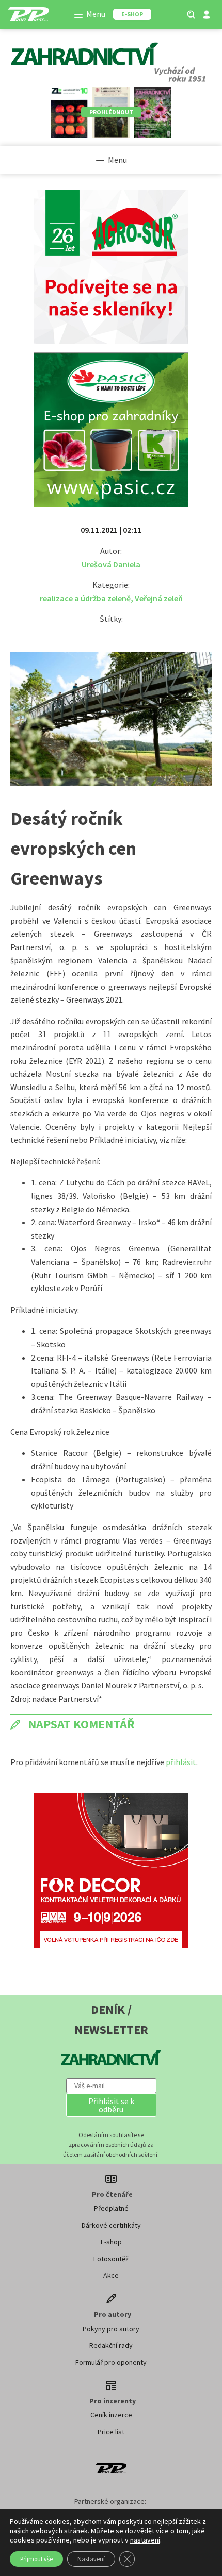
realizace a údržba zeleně (85, 598)
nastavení (145, 2540)
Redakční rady (111, 2345)
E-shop (111, 2242)
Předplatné (111, 2208)
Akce (111, 2275)
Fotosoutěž (111, 2259)
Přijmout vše (36, 2559)
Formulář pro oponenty (111, 2362)
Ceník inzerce (111, 2415)
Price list (111, 2432)
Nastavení (91, 2559)
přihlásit (181, 1762)
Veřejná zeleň (159, 598)
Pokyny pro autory (111, 2329)
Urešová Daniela (111, 564)
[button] (111, 2105)
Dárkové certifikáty (111, 2225)
